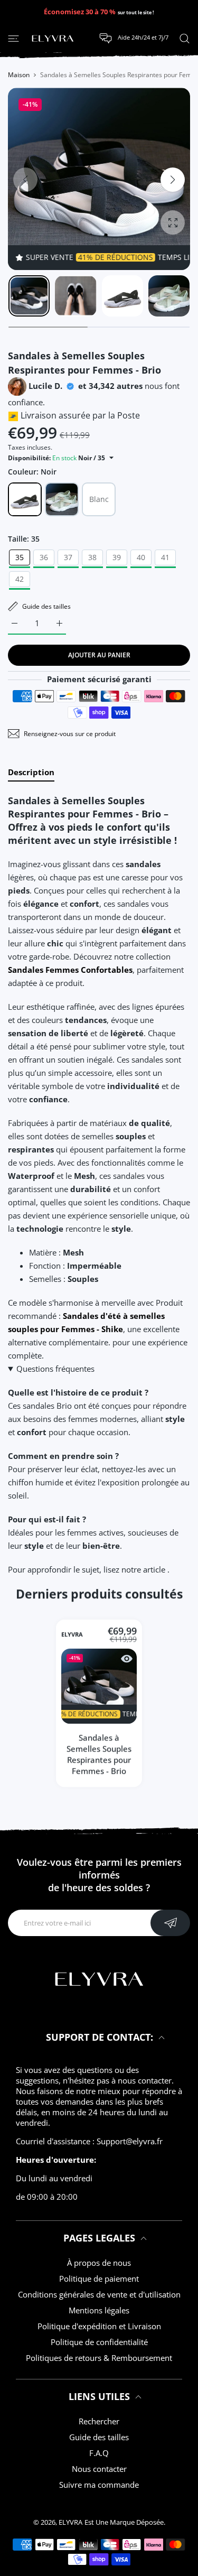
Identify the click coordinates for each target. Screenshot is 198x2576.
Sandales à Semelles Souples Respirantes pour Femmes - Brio (99, 1755)
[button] (173, 180)
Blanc (99, 499)
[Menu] (13, 38)
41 (165, 557)
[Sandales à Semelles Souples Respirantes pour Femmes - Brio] (99, 1686)
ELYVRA (72, 1635)
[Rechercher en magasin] (185, 38)
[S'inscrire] (170, 1923)
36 (44, 557)
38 (92, 557)
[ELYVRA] (53, 39)
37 (68, 557)
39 (117, 557)
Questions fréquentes (55, 1369)
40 (141, 557)
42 (20, 579)
